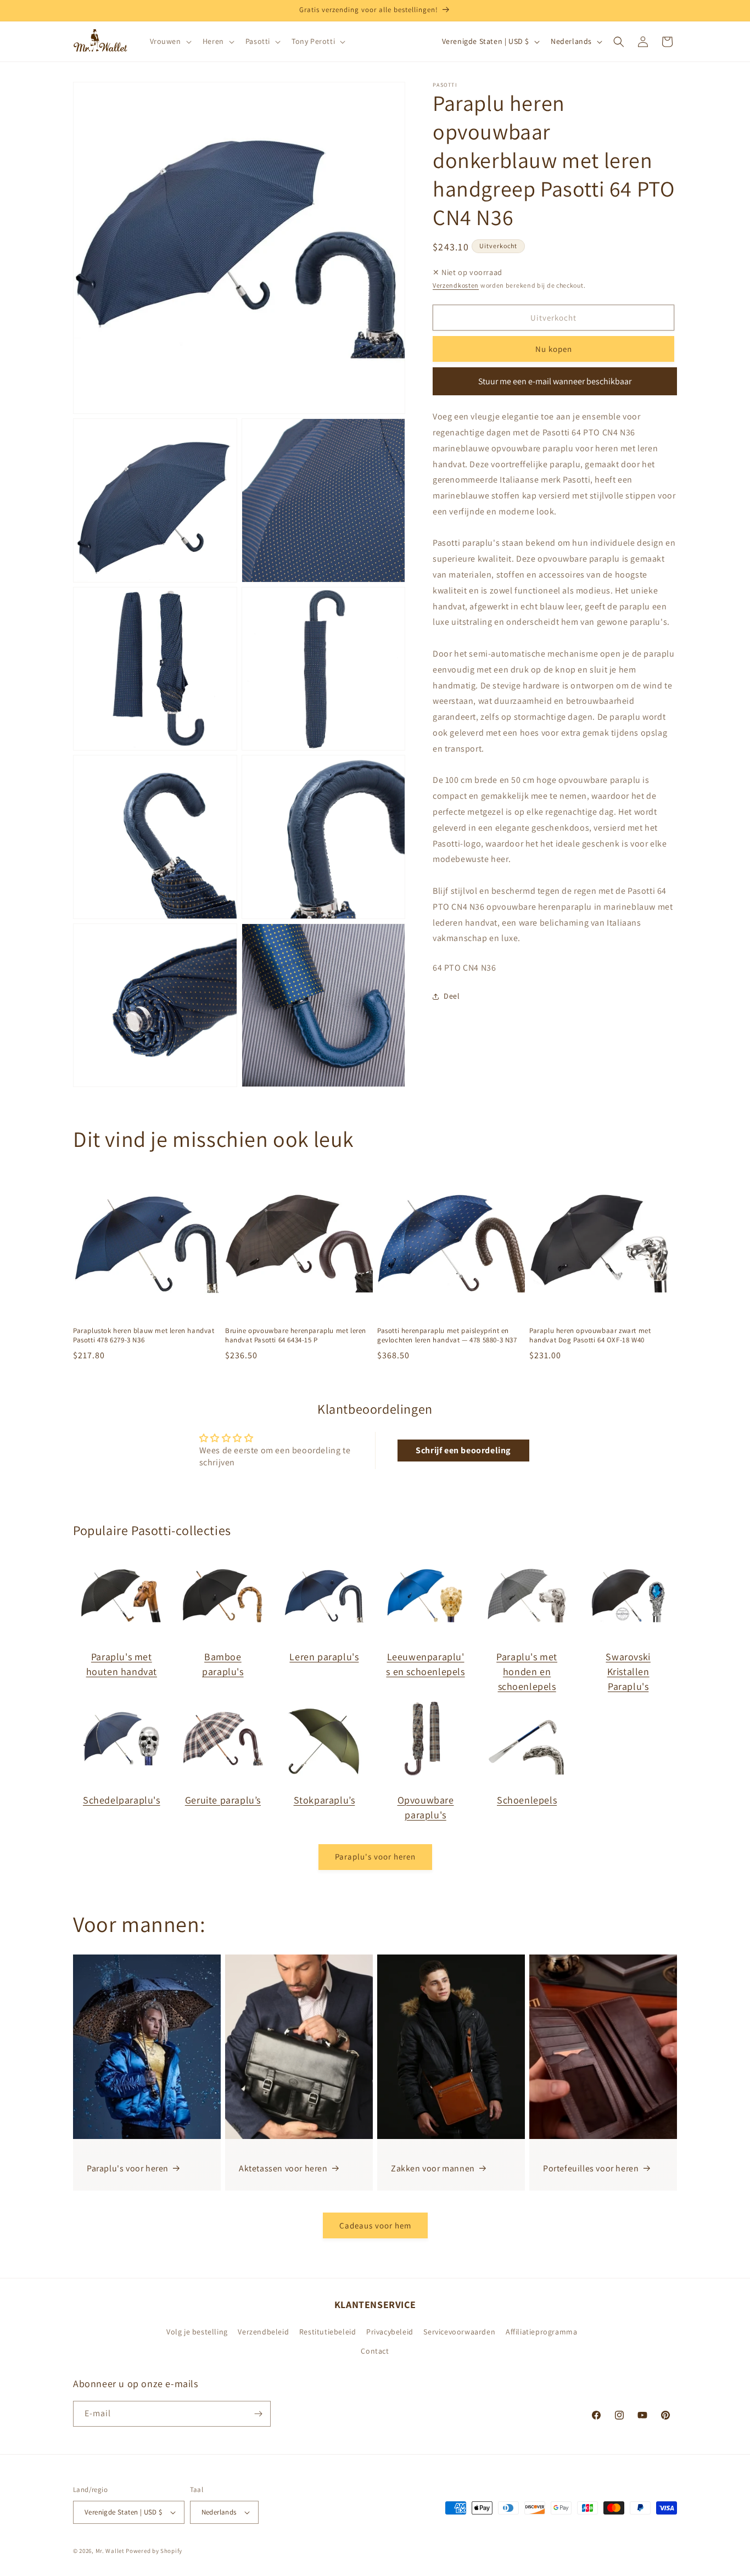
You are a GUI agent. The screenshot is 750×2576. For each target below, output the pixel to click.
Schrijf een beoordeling (463, 1450)
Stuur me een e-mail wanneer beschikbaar (555, 381)
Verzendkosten (456, 285)
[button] (170, 41)
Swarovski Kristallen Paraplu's (628, 1671)
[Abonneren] (258, 2414)
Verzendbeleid (263, 2331)
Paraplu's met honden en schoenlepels (527, 1671)
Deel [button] (452, 996)
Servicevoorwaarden (459, 2331)
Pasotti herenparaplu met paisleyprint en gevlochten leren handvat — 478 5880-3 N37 (447, 1335)
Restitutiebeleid (328, 2331)
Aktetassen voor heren (283, 2168)
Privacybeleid (390, 2331)
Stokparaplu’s (324, 1800)
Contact (375, 2351)
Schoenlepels (527, 1800)
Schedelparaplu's (122, 1800)
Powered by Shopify (154, 2551)
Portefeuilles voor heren (591, 2168)
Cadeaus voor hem (375, 2225)
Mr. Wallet (110, 2551)
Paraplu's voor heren (375, 1857)
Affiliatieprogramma (541, 2331)
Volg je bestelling (197, 2331)
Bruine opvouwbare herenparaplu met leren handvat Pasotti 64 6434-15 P (296, 1335)
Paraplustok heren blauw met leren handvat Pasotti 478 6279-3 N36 (144, 1335)
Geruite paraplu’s (223, 1800)
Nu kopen (554, 349)
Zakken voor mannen (433, 2168)
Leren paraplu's (324, 1657)
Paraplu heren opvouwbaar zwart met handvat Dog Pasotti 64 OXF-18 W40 (590, 1335)
